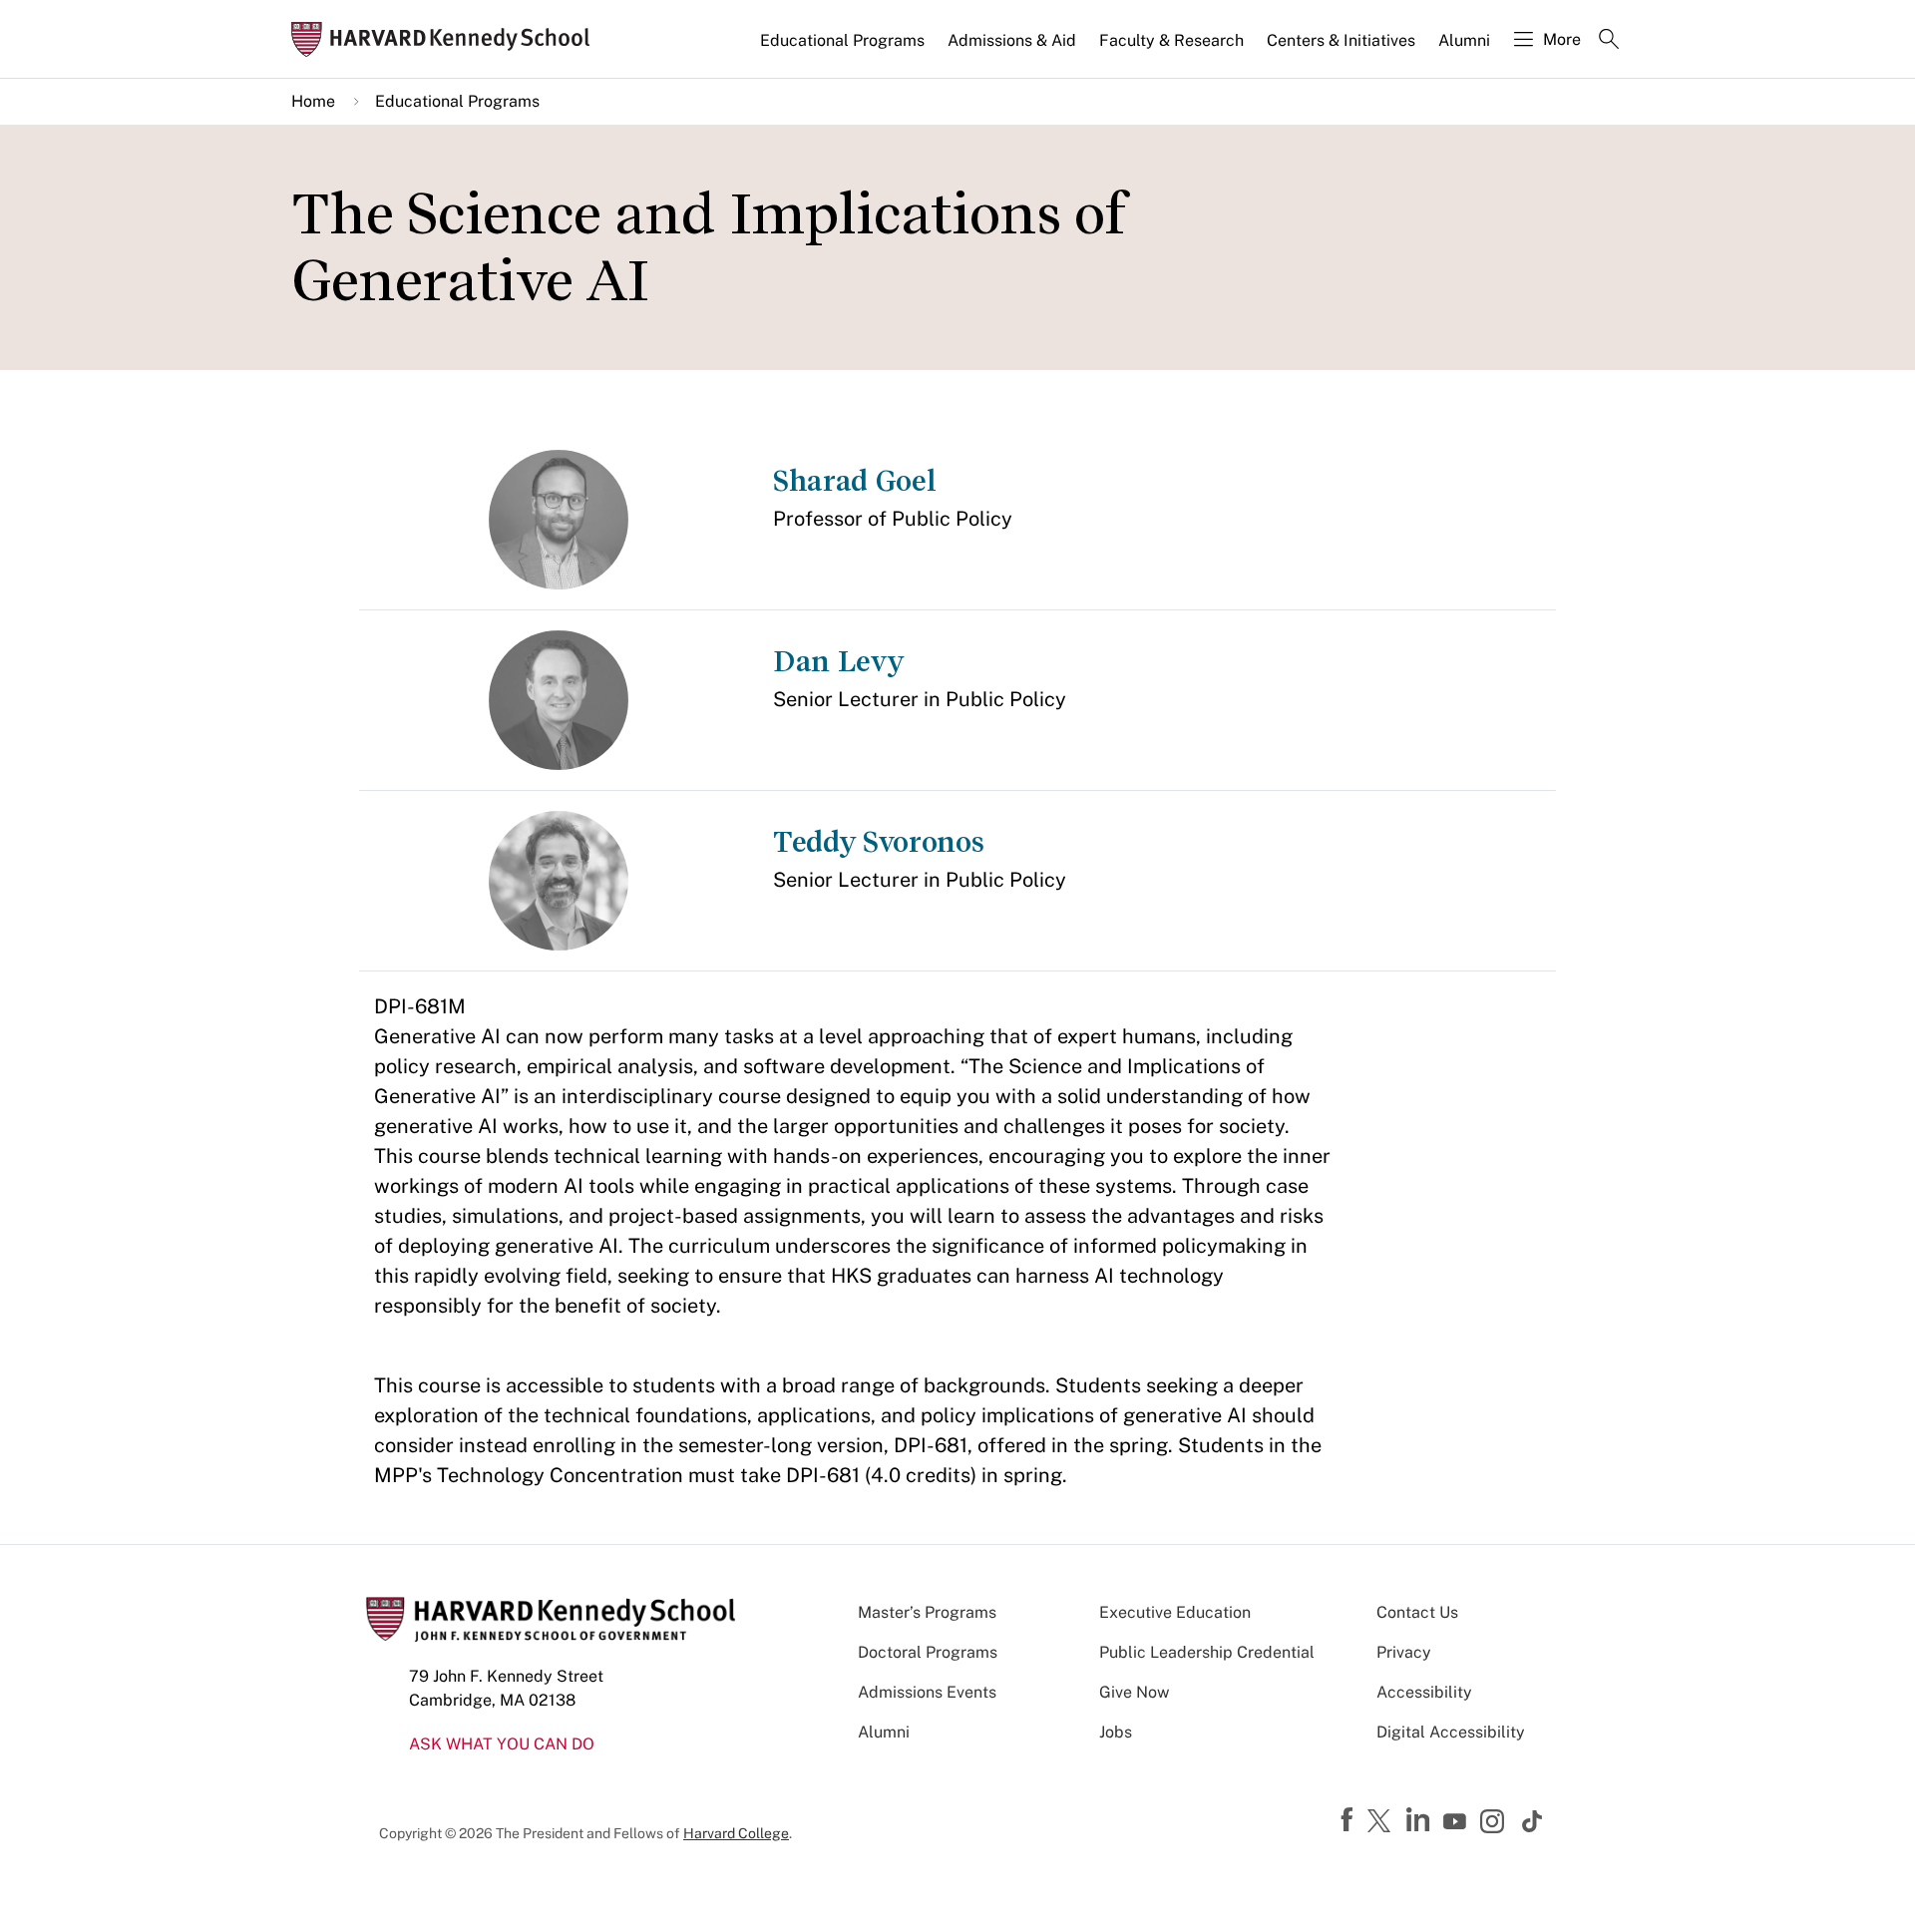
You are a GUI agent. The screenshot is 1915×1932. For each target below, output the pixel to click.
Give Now (1134, 1692)
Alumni (1464, 40)
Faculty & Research (1171, 40)
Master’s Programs (927, 1612)
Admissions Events (927, 1692)
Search (1609, 41)
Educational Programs (842, 40)
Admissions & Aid (1012, 40)
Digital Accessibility (1451, 1732)
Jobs (1116, 1732)
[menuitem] (844, 49)
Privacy (1404, 1652)
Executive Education (1175, 1612)
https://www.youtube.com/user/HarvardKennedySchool (1457, 1822)
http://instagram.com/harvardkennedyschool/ (1495, 1823)
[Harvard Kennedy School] (447, 39)
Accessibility (1424, 1692)
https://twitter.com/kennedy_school (1382, 1822)
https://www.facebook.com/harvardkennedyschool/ (1349, 1820)
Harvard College (736, 1833)
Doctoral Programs (928, 1652)
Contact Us (1417, 1612)
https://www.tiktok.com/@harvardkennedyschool (1533, 1821)
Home (313, 101)
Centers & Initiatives (1341, 40)
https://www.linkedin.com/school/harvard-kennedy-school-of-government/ (1420, 1820)
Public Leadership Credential (1207, 1652)
